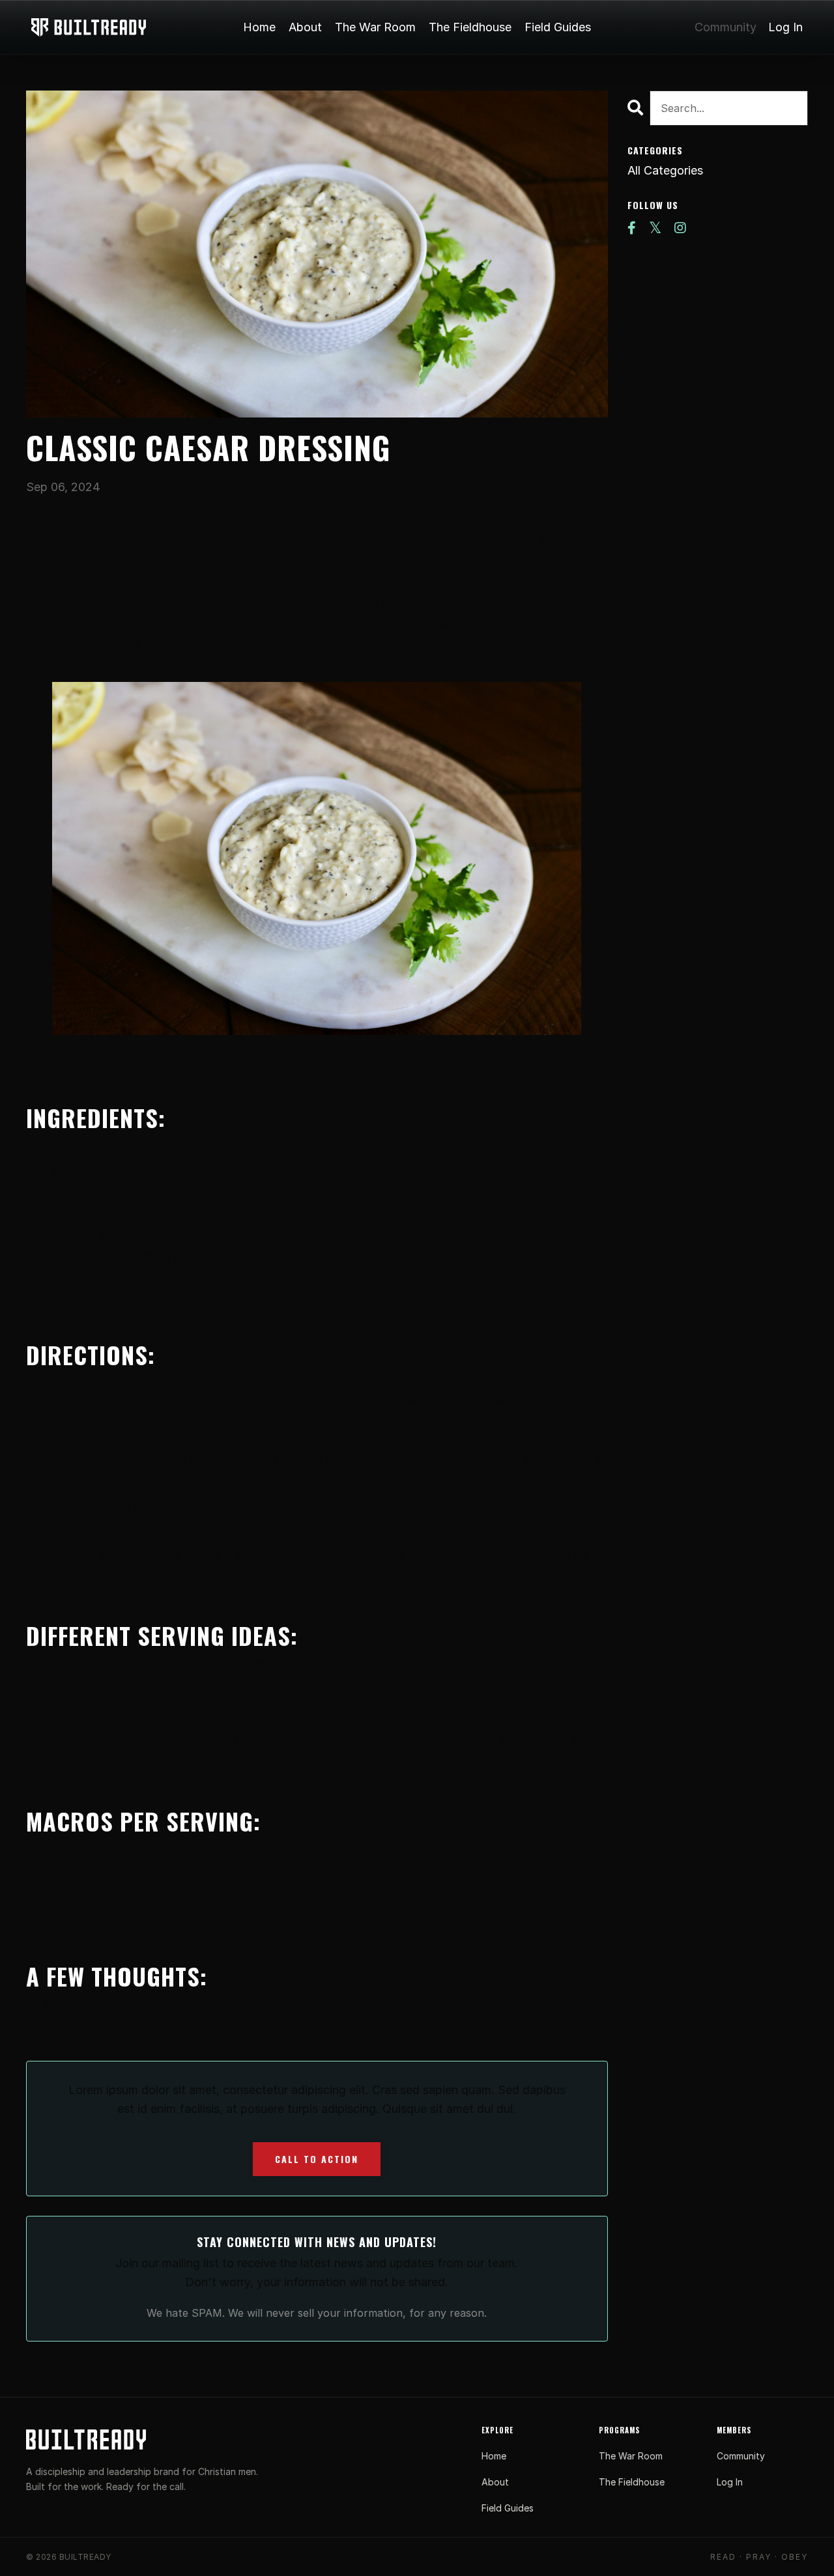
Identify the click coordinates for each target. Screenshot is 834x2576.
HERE (354, 1151)
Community (726, 27)
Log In (785, 27)
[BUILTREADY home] (86, 2439)
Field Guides (558, 27)
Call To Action (317, 2159)
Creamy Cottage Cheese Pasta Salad (430, 1739)
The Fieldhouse (470, 27)
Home (259, 27)
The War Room (375, 27)
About (305, 27)
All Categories (665, 170)
